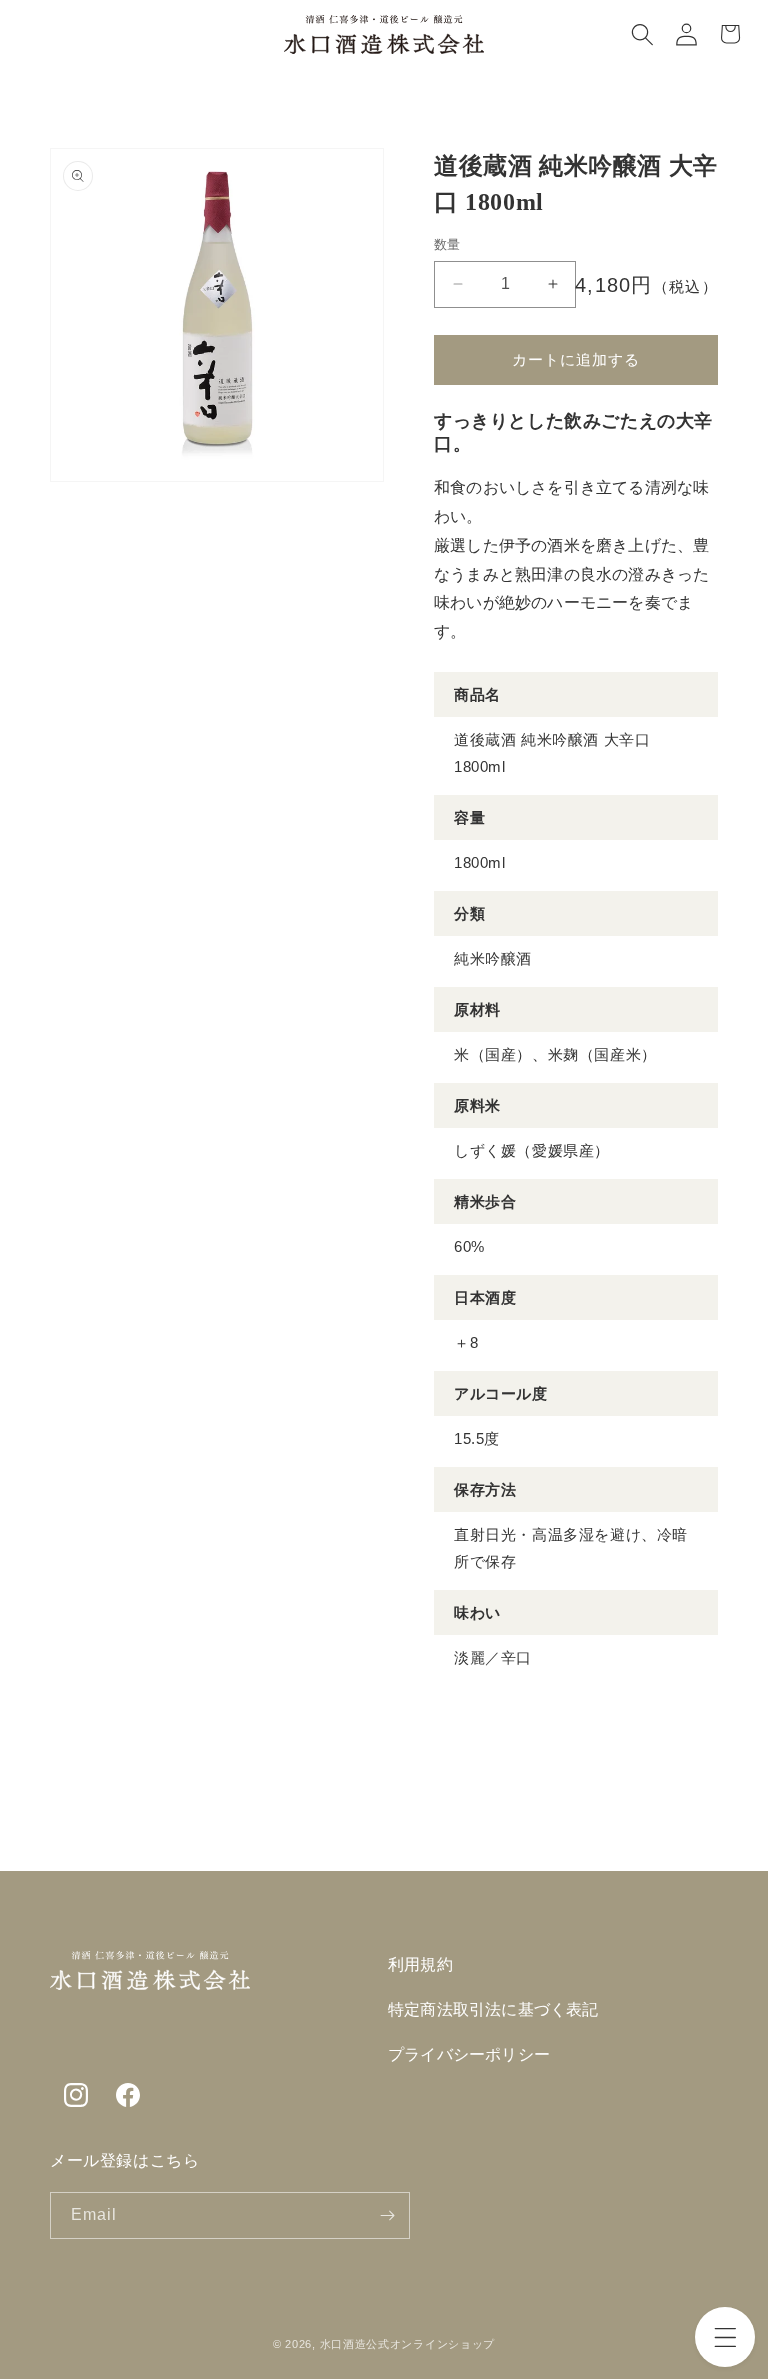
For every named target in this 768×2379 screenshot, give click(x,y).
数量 (447, 244)
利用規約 (420, 1964)
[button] (725, 2337)
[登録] (387, 2215)
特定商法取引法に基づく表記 (493, 2009)
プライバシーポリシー (469, 2054)
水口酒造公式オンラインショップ (408, 2344)
